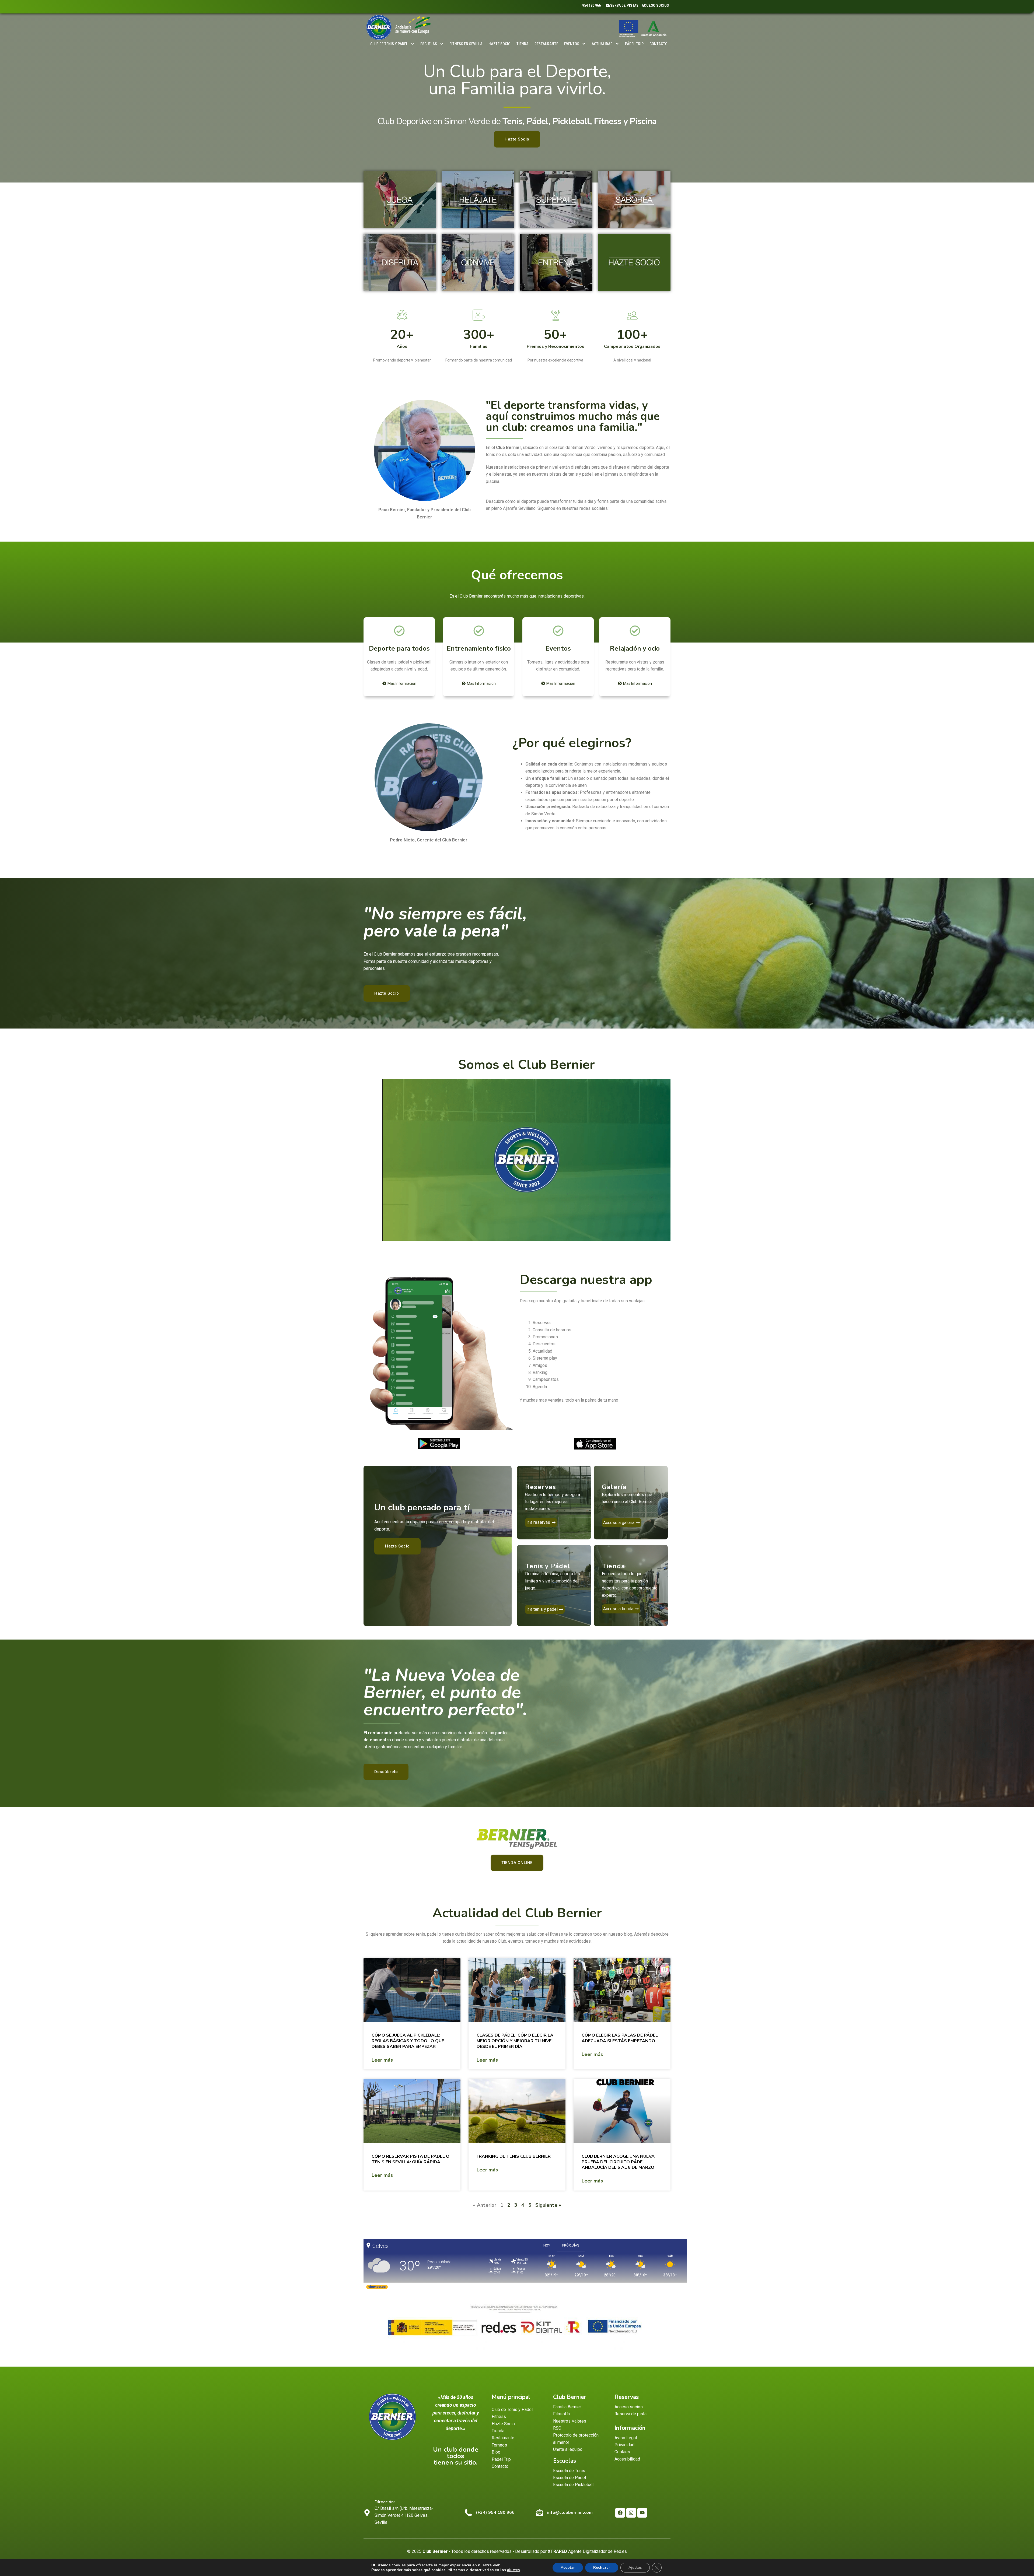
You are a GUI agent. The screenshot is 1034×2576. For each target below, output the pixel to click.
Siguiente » (548, 2205)
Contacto (659, 44)
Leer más (382, 2060)
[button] (526, 1160)
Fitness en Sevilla (466, 44)
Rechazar (602, 2568)
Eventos (572, 44)
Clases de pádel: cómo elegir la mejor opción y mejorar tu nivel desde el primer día (515, 2041)
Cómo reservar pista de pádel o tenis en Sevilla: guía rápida (411, 2159)
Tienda (523, 44)
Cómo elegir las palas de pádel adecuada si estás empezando (620, 2038)
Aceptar (568, 2568)
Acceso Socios (655, 5)
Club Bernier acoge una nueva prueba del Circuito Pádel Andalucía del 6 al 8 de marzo (618, 2162)
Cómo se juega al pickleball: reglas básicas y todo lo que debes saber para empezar (408, 2041)
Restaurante (546, 44)
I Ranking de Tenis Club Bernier (514, 2156)
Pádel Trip (634, 44)
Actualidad (602, 44)
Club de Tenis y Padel (389, 44)
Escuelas (429, 44)
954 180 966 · (592, 5)
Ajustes (635, 2568)
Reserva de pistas (622, 5)
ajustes (513, 2570)
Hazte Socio (499, 44)
